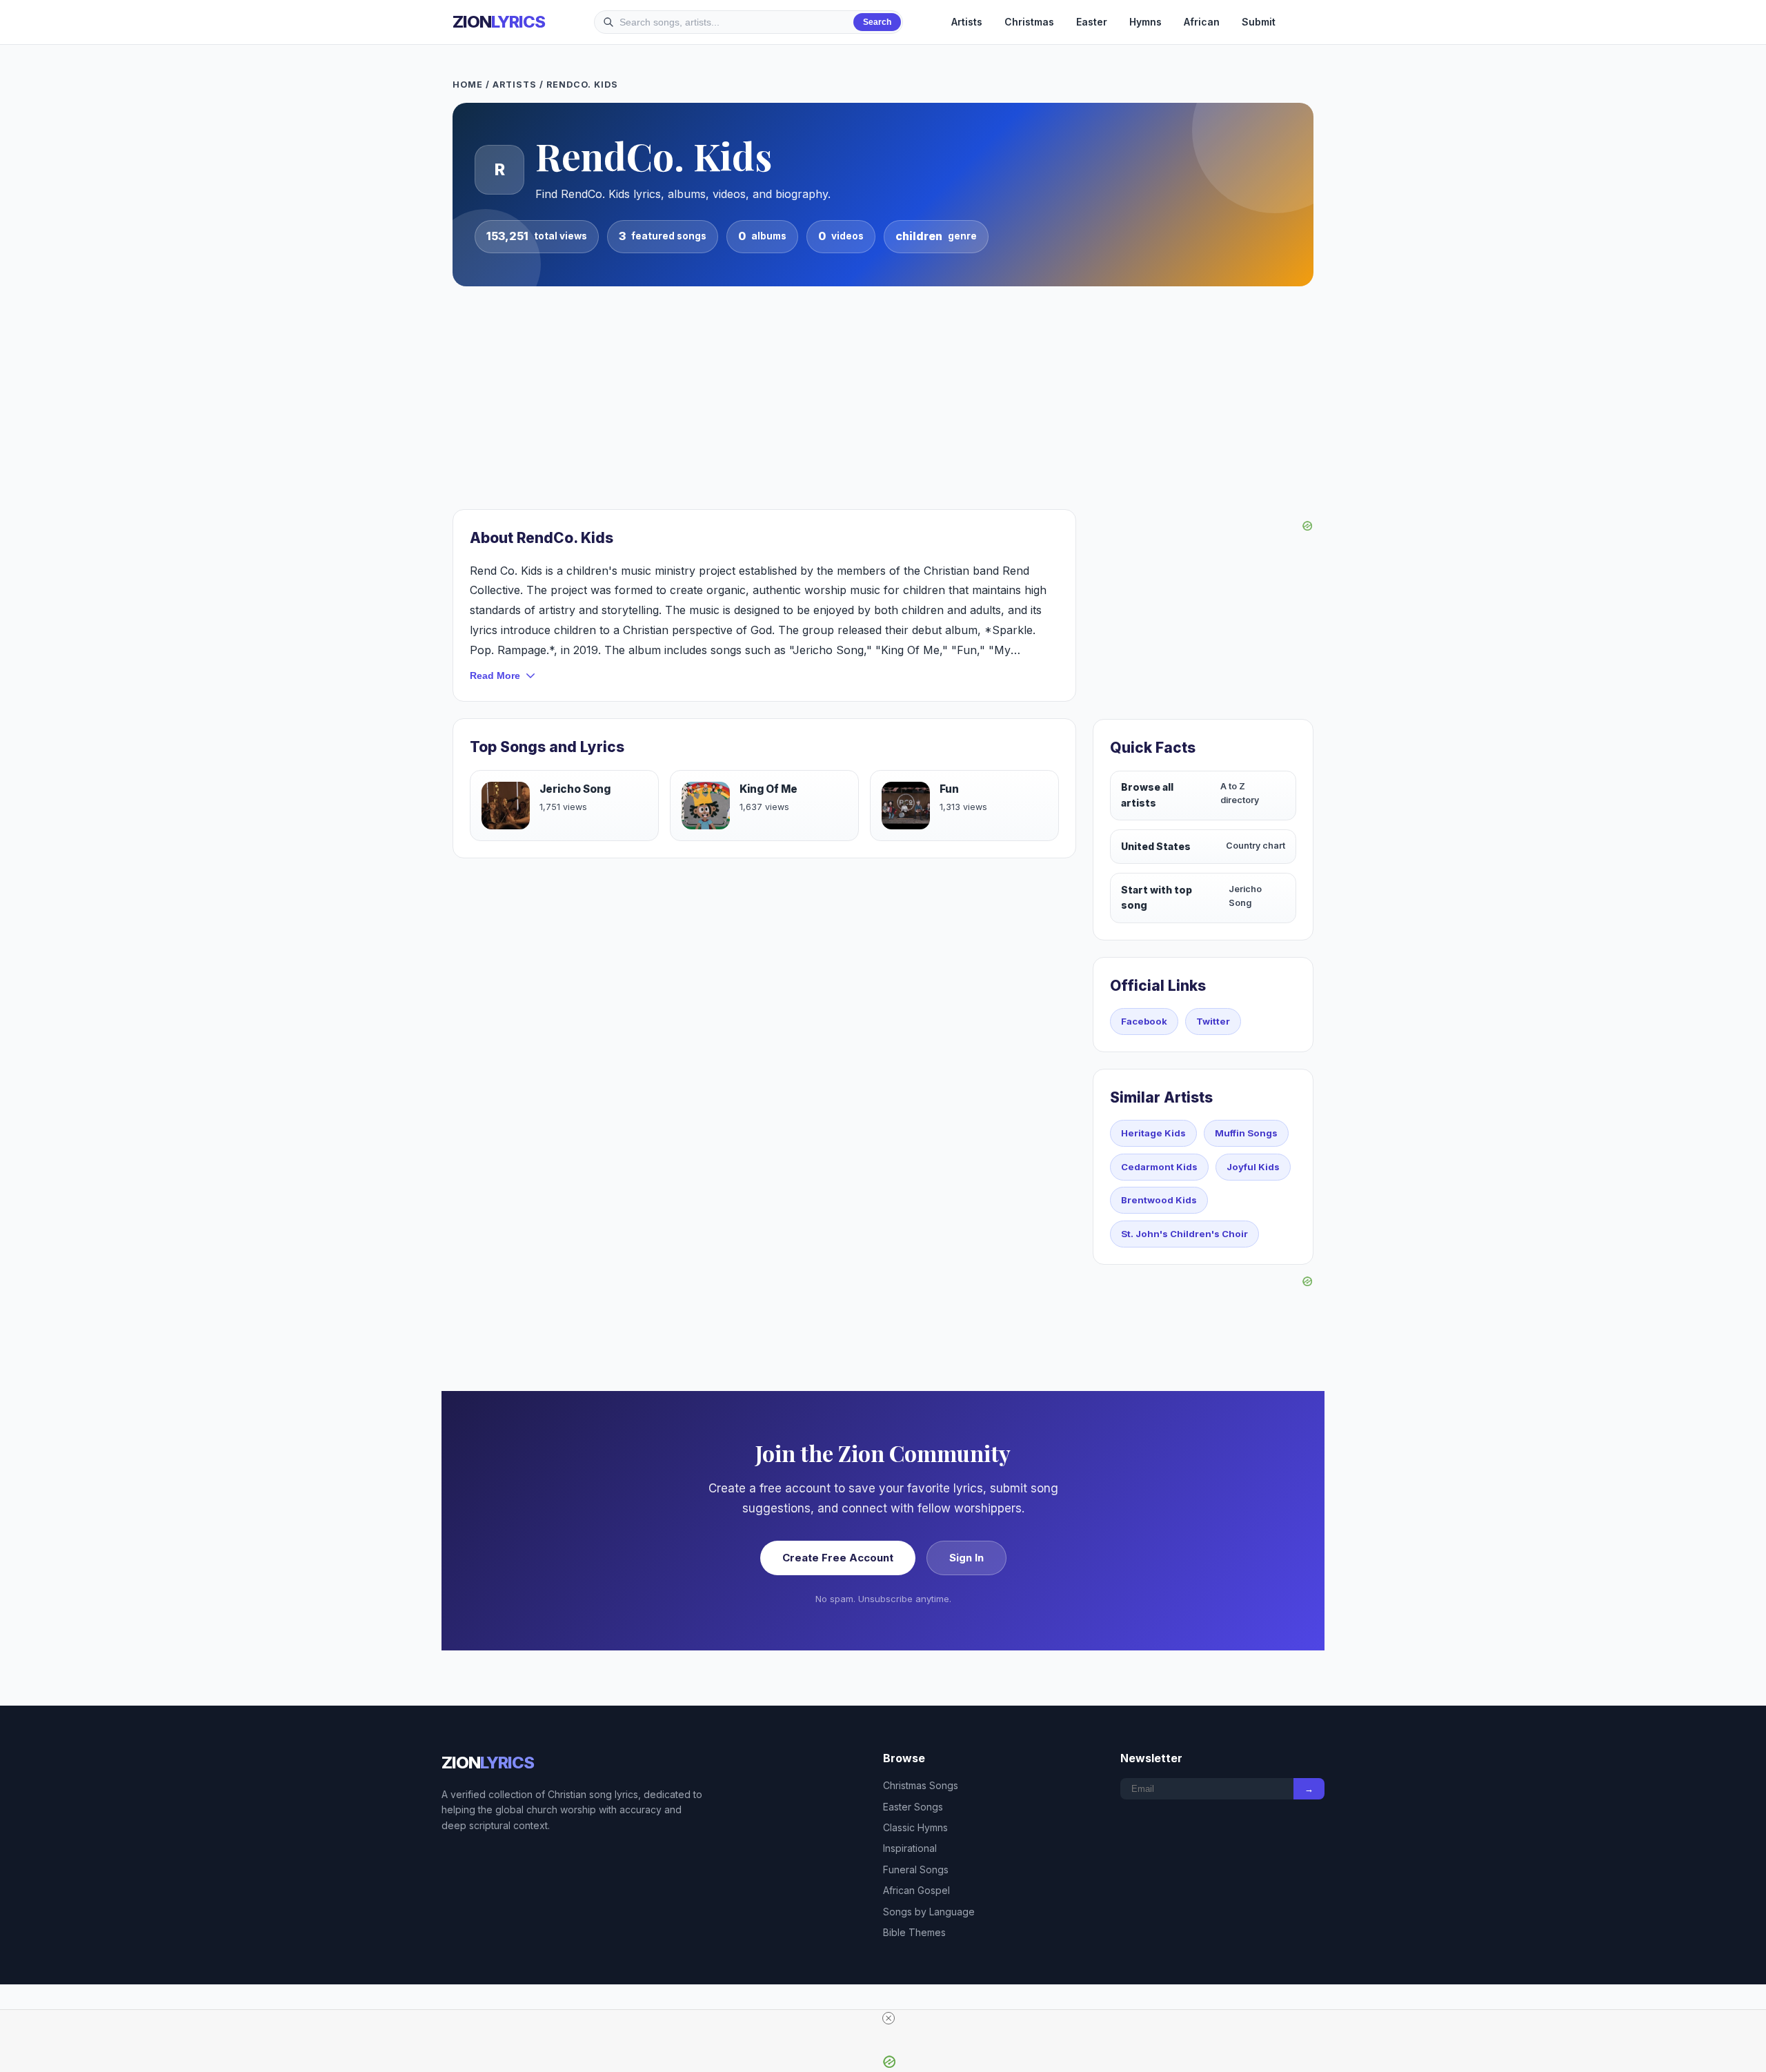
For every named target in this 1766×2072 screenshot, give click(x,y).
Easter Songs (913, 1807)
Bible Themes (914, 1932)
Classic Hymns (915, 1827)
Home (468, 85)
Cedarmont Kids (1159, 1167)
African (1202, 22)
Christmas (1029, 22)
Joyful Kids (1253, 1167)
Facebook (1144, 1021)
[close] (889, 2018)
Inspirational (910, 1848)
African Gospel (916, 1890)
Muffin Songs (1246, 1133)
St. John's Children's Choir (1184, 1234)
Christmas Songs (921, 1785)
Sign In (966, 1558)
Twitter (1213, 1021)
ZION (499, 22)
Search (877, 22)
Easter (1092, 22)
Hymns (1145, 22)
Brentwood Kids (1159, 1200)
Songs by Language (929, 1912)
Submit (1259, 22)
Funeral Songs (916, 1869)
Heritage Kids (1153, 1133)
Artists (967, 22)
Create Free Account (838, 1558)
